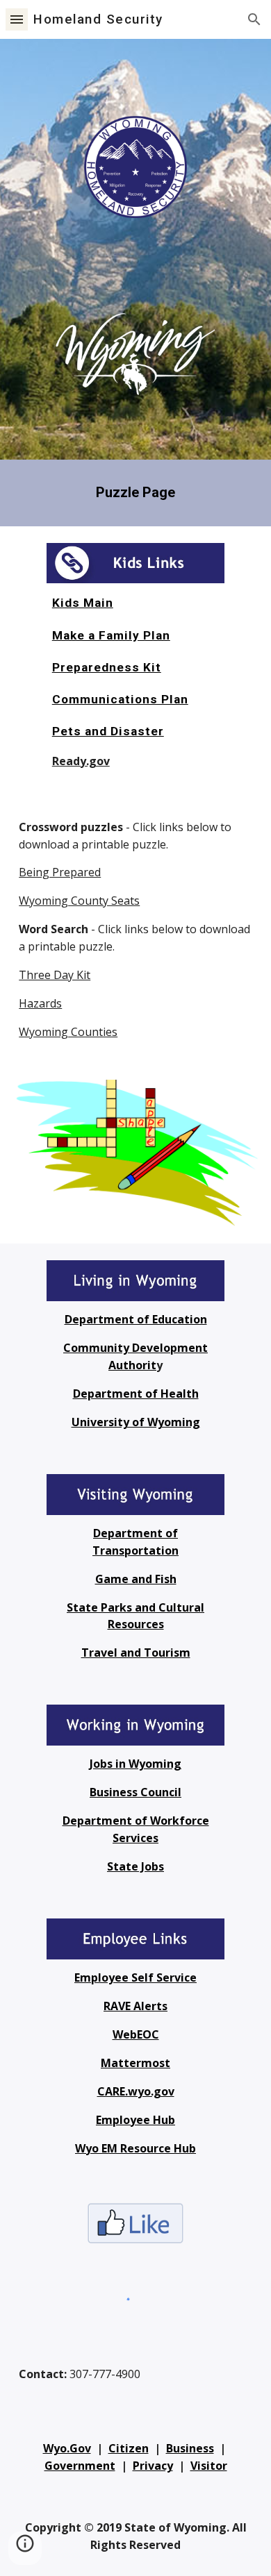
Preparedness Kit (107, 667)
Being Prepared (60, 872)
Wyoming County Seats (79, 901)
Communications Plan (120, 699)
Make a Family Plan (111, 635)
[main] (135, 493)
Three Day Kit (55, 975)
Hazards (40, 1003)
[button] (17, 19)
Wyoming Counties (68, 1032)
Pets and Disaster (108, 731)
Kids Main (83, 603)
